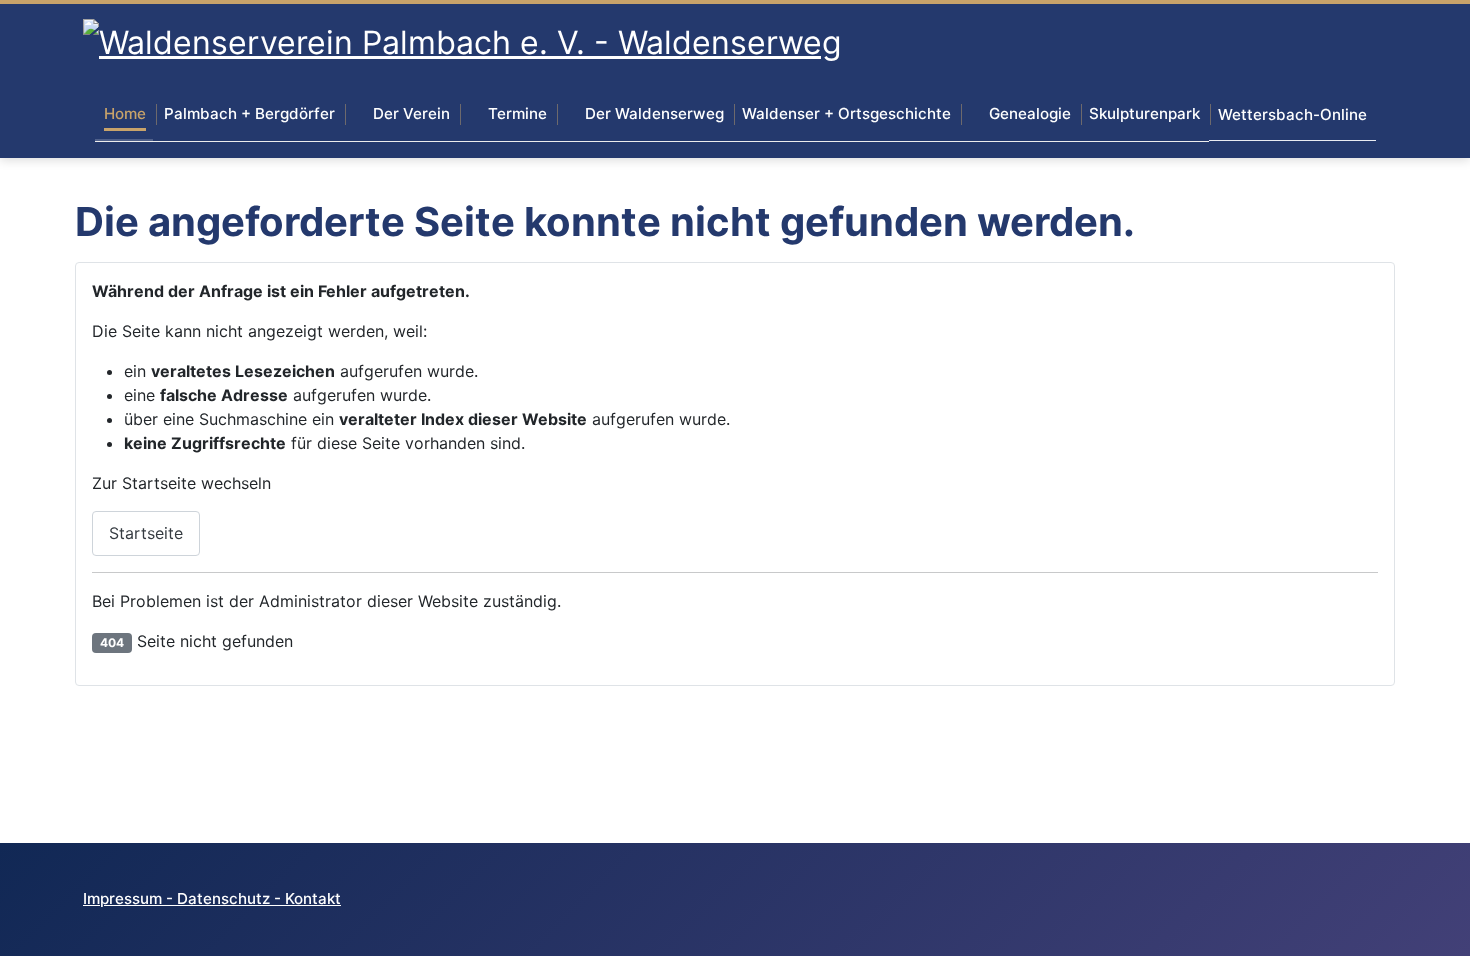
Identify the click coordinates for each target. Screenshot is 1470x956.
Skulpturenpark (1144, 113)
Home (125, 113)
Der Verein (411, 113)
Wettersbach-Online (1292, 114)
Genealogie (1030, 113)
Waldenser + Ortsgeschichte (846, 113)
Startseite (146, 533)
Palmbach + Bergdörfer (249, 113)
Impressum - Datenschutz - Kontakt (212, 898)
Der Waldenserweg (654, 113)
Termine (517, 113)
